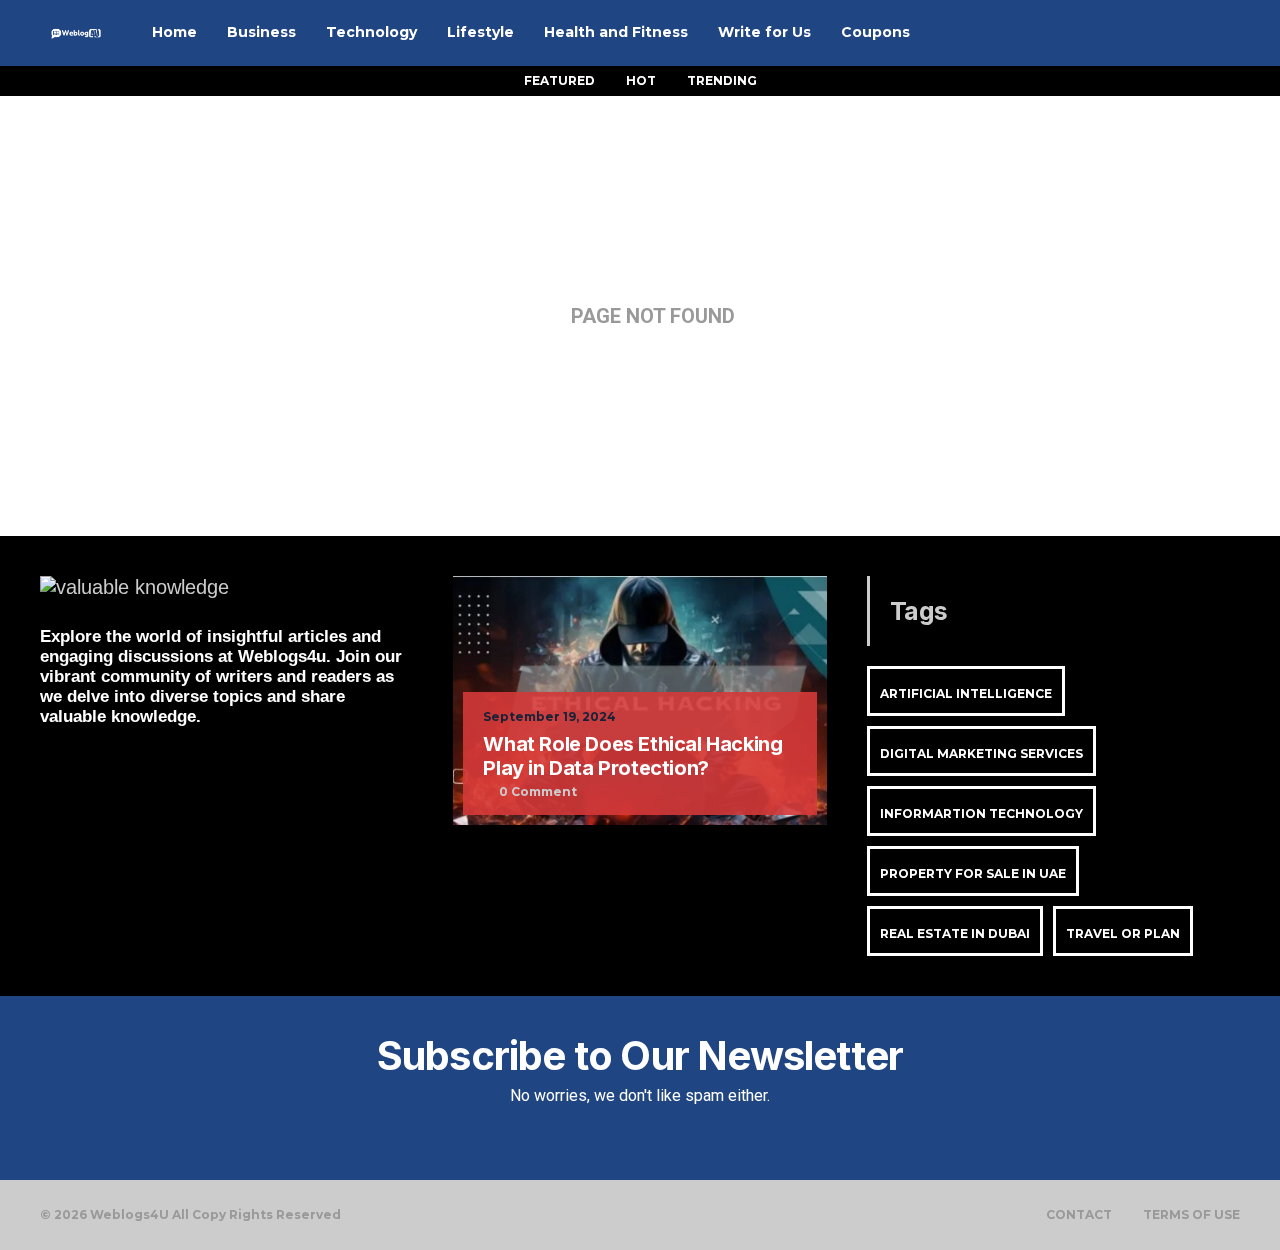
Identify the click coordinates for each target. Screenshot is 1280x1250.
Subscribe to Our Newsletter (640, 1055)
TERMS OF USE (1191, 1215)
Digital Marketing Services (981, 753)
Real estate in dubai (955, 933)
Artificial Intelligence (966, 693)
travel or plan (1123, 933)
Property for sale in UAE (973, 873)
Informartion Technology (981, 813)
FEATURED (559, 80)
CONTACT (1079, 1215)
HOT (641, 80)
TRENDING (722, 80)
